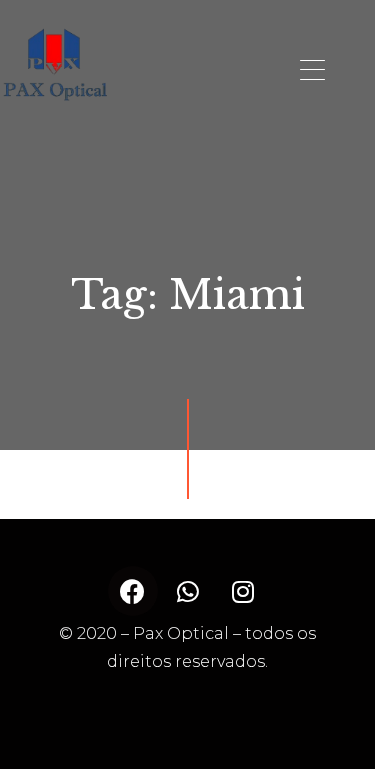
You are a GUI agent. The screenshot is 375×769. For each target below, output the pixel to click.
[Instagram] (243, 591)
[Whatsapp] (188, 591)
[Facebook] (133, 591)
